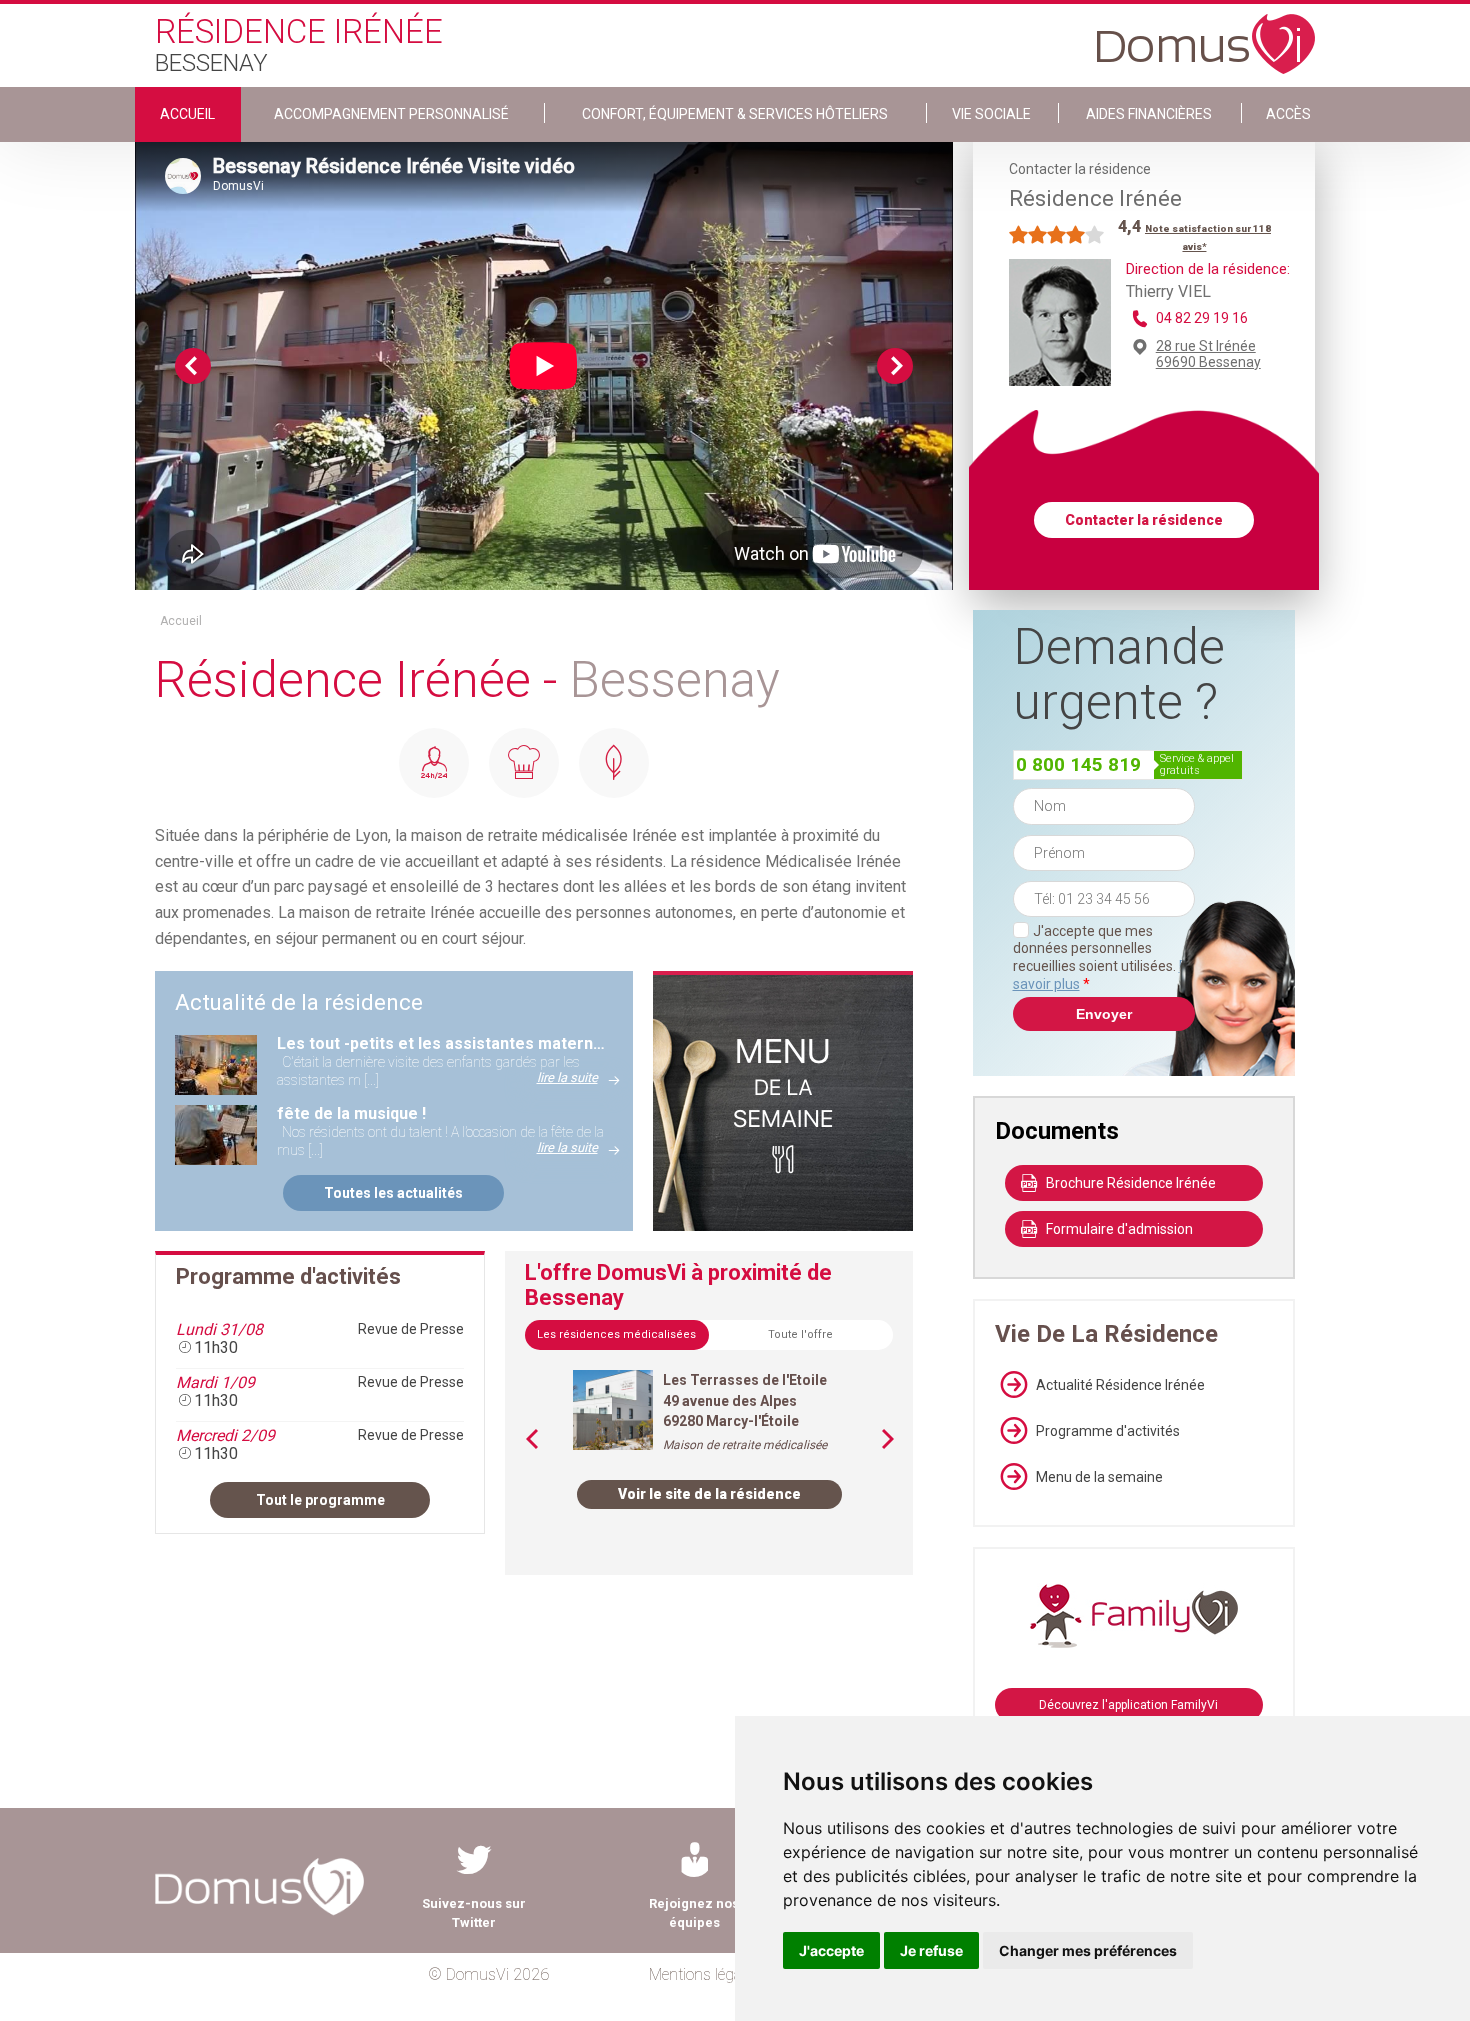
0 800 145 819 (1078, 764)
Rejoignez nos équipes (694, 1913)
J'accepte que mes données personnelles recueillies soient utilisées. (1104, 957)
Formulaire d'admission (1119, 1229)
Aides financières (1149, 114)
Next (895, 366)
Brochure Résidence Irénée (1131, 1183)
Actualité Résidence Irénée (1120, 1385)
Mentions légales (704, 1974)
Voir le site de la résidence (709, 1494)
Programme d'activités (1108, 1431)
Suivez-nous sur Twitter (474, 1913)
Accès (1288, 114)
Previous (193, 366)
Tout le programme (320, 1500)
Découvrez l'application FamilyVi (1128, 1705)
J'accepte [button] (831, 1950)
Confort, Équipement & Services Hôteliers (735, 114)
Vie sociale (991, 114)
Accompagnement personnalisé (391, 114)
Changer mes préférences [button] (1088, 1950)
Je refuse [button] (931, 1950)
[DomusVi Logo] (1206, 34)
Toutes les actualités (393, 1193)
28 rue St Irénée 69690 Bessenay (1208, 354)
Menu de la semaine (1099, 1477)
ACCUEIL (187, 114)
